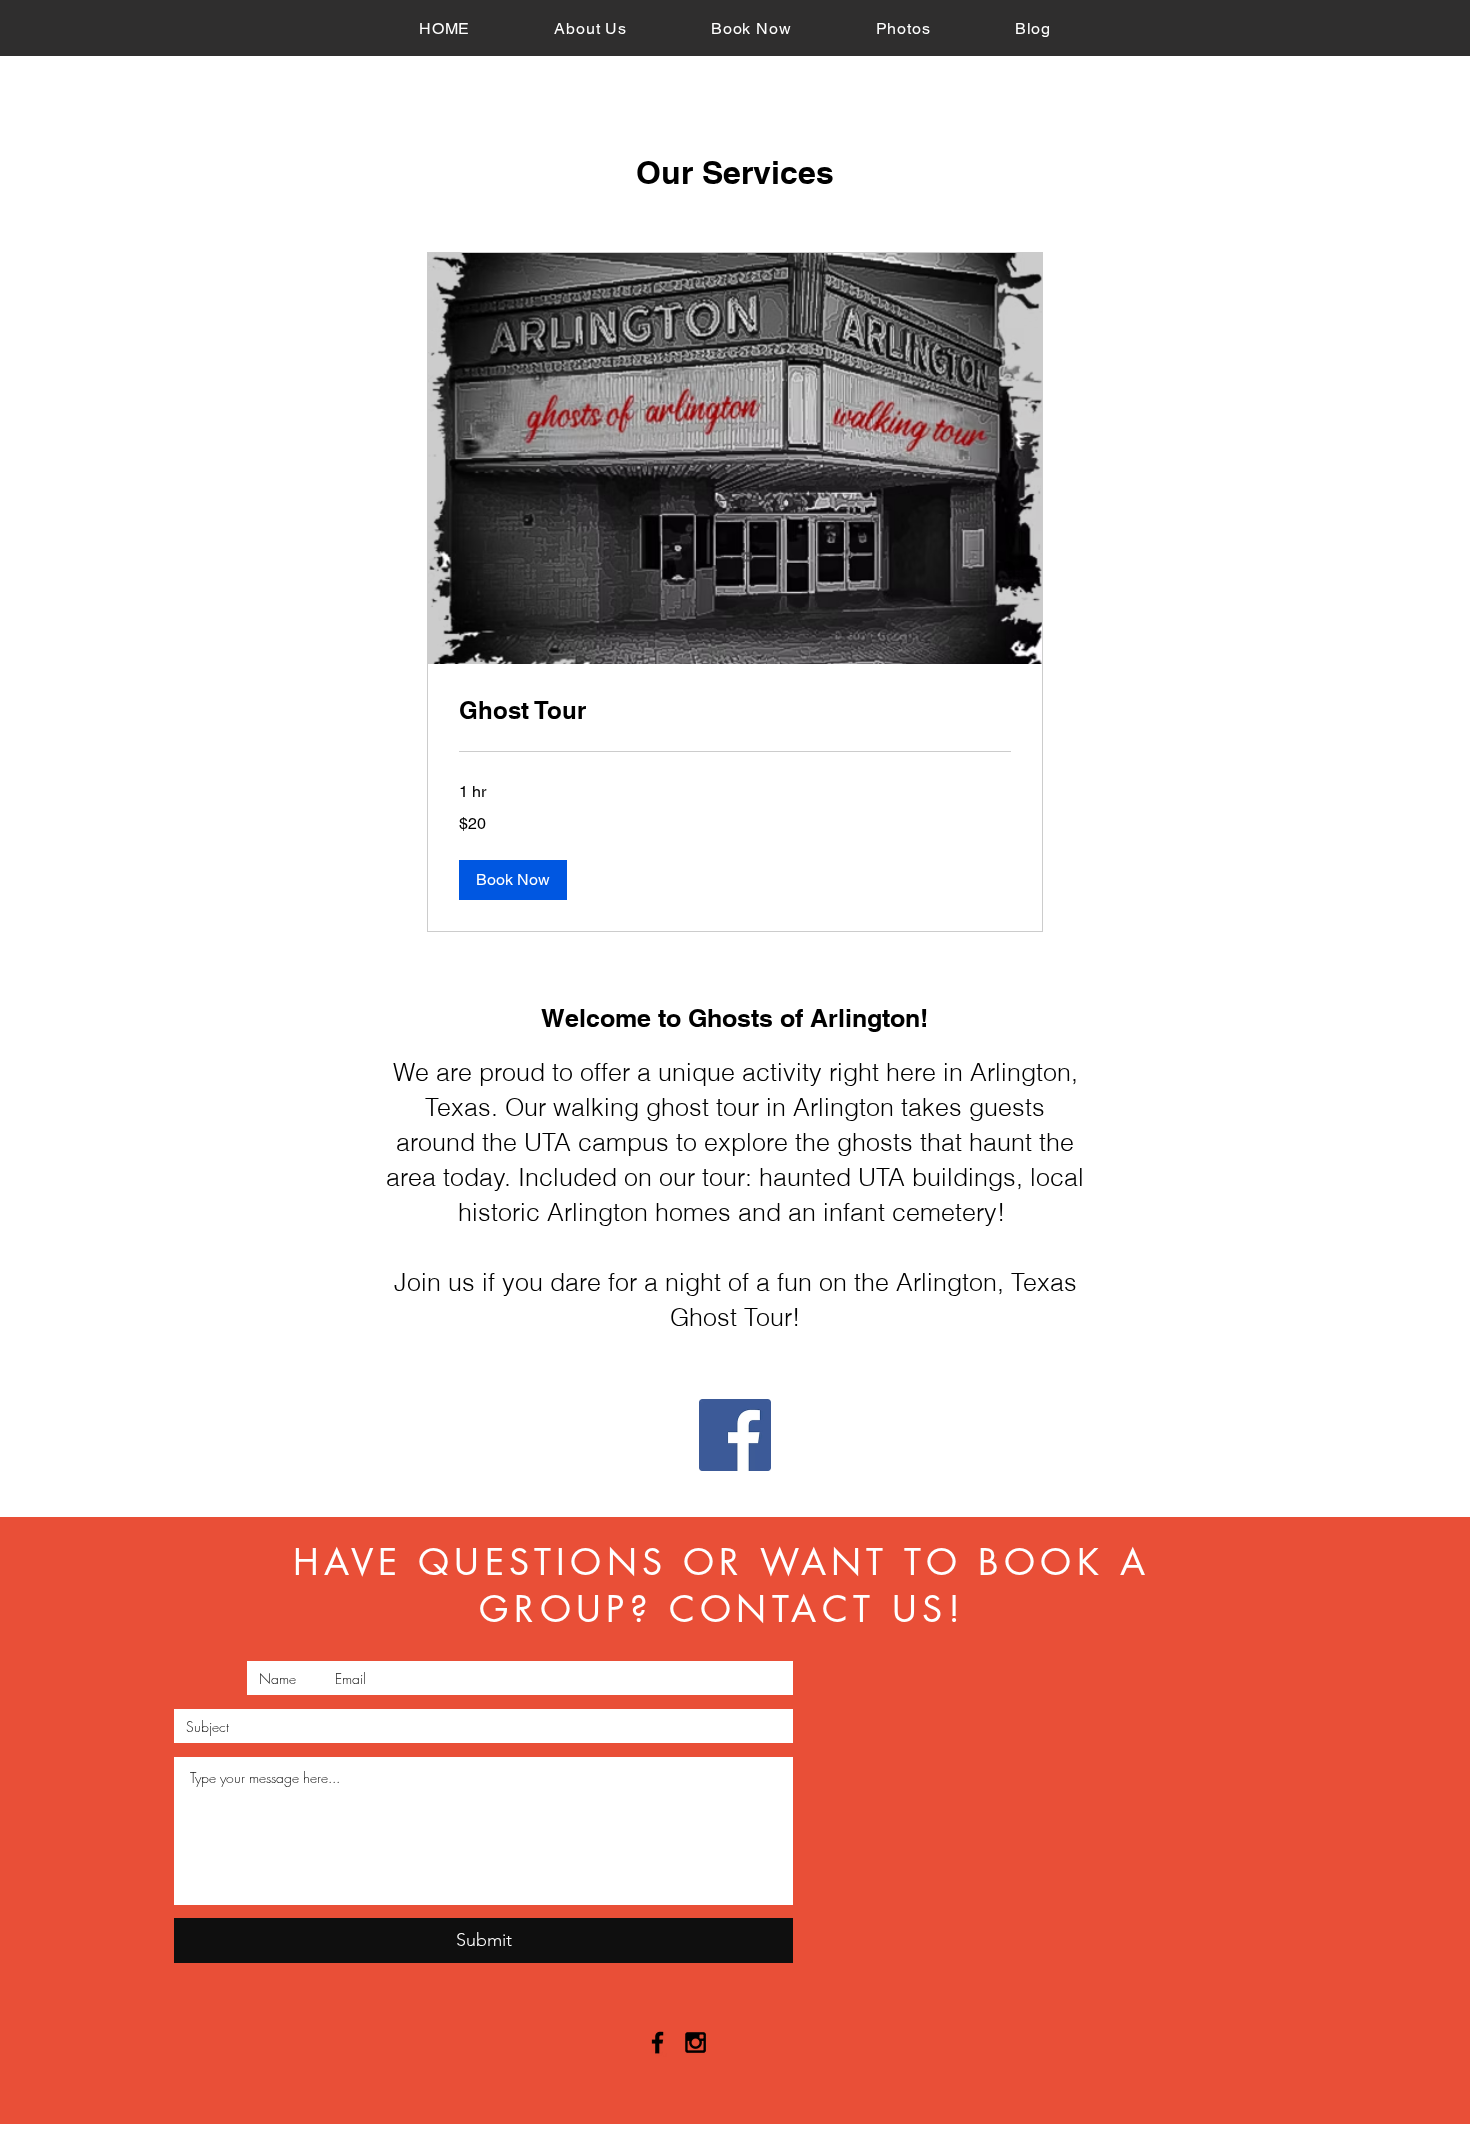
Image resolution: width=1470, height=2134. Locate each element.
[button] (513, 880)
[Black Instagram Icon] (695, 2042)
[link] (735, 711)
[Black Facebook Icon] (657, 2042)
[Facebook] (735, 1435)
